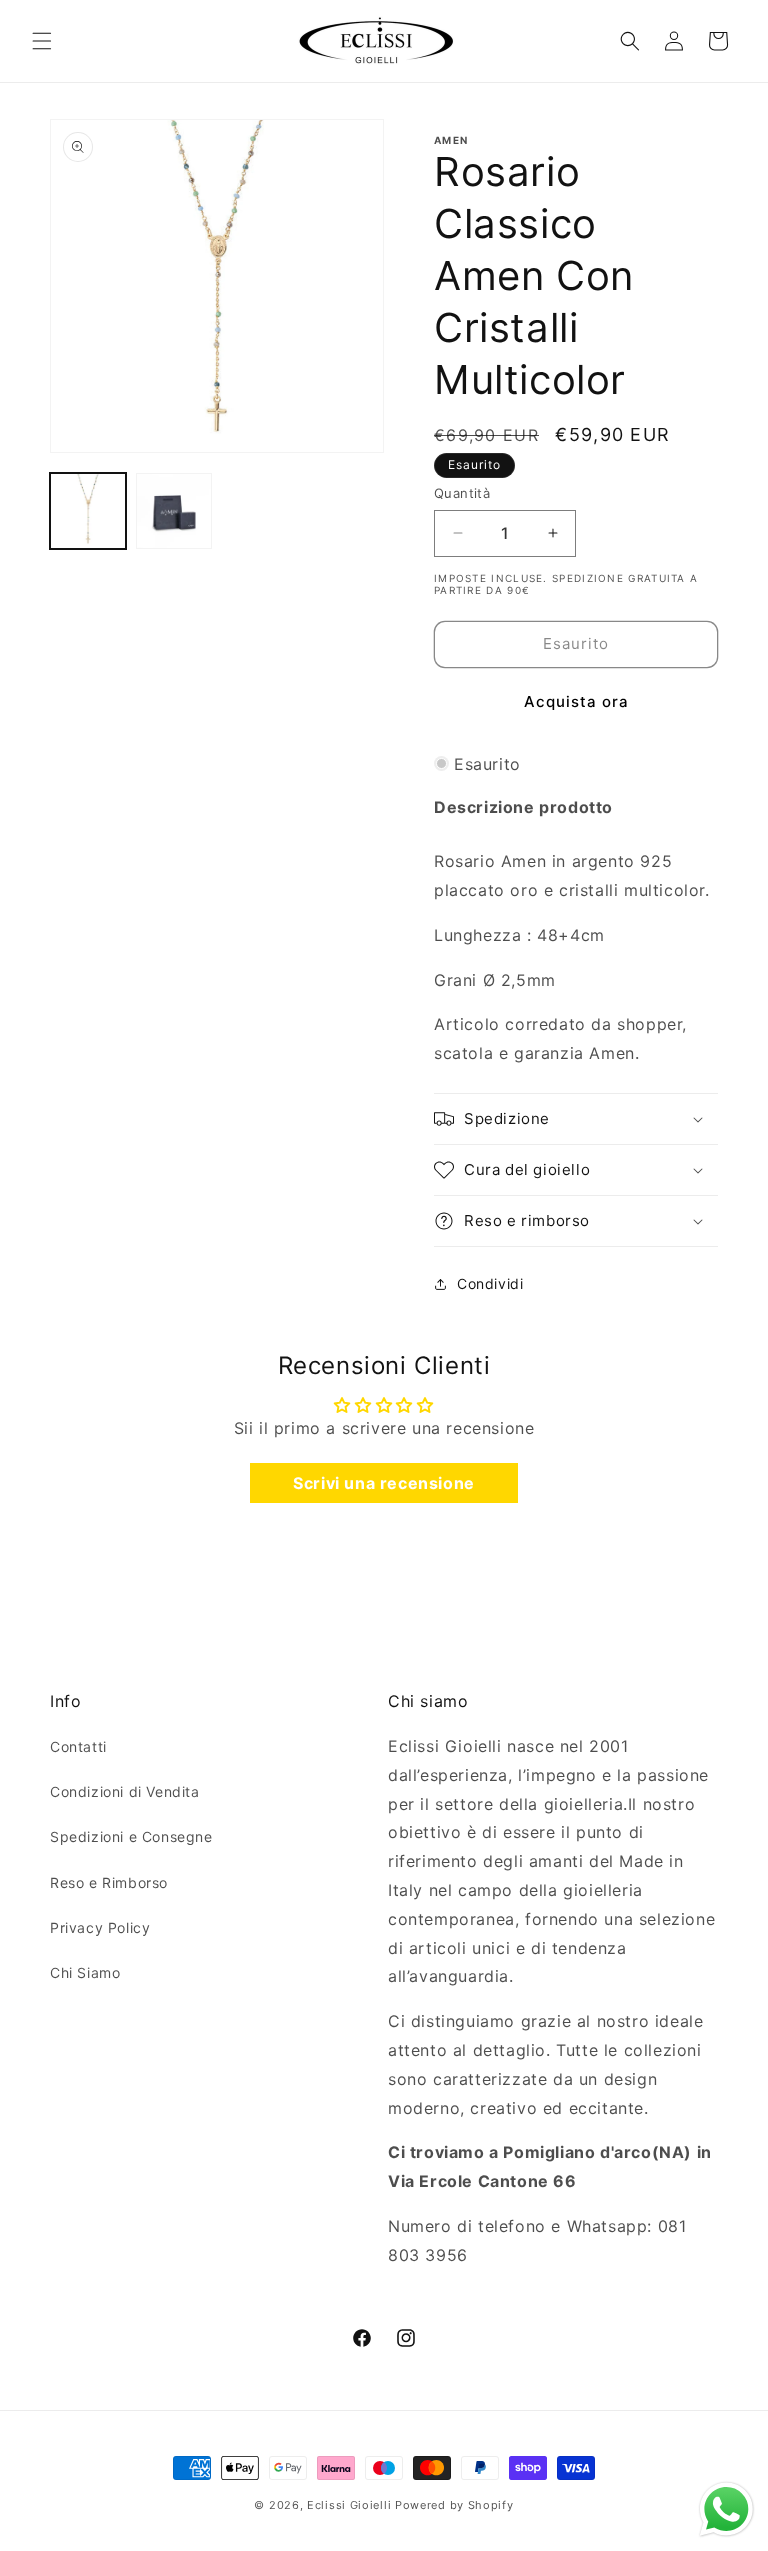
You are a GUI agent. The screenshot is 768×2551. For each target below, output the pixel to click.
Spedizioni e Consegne (131, 1836)
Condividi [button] (490, 1283)
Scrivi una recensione (384, 1483)
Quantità (462, 493)
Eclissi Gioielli (349, 2505)
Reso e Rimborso (109, 1882)
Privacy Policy (100, 1927)
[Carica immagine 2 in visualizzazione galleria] (174, 511)
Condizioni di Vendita (125, 1791)
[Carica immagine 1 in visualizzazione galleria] (88, 511)
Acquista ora (576, 701)
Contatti (78, 1746)
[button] (42, 41)
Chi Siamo (85, 1972)
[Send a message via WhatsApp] (726, 2509)
